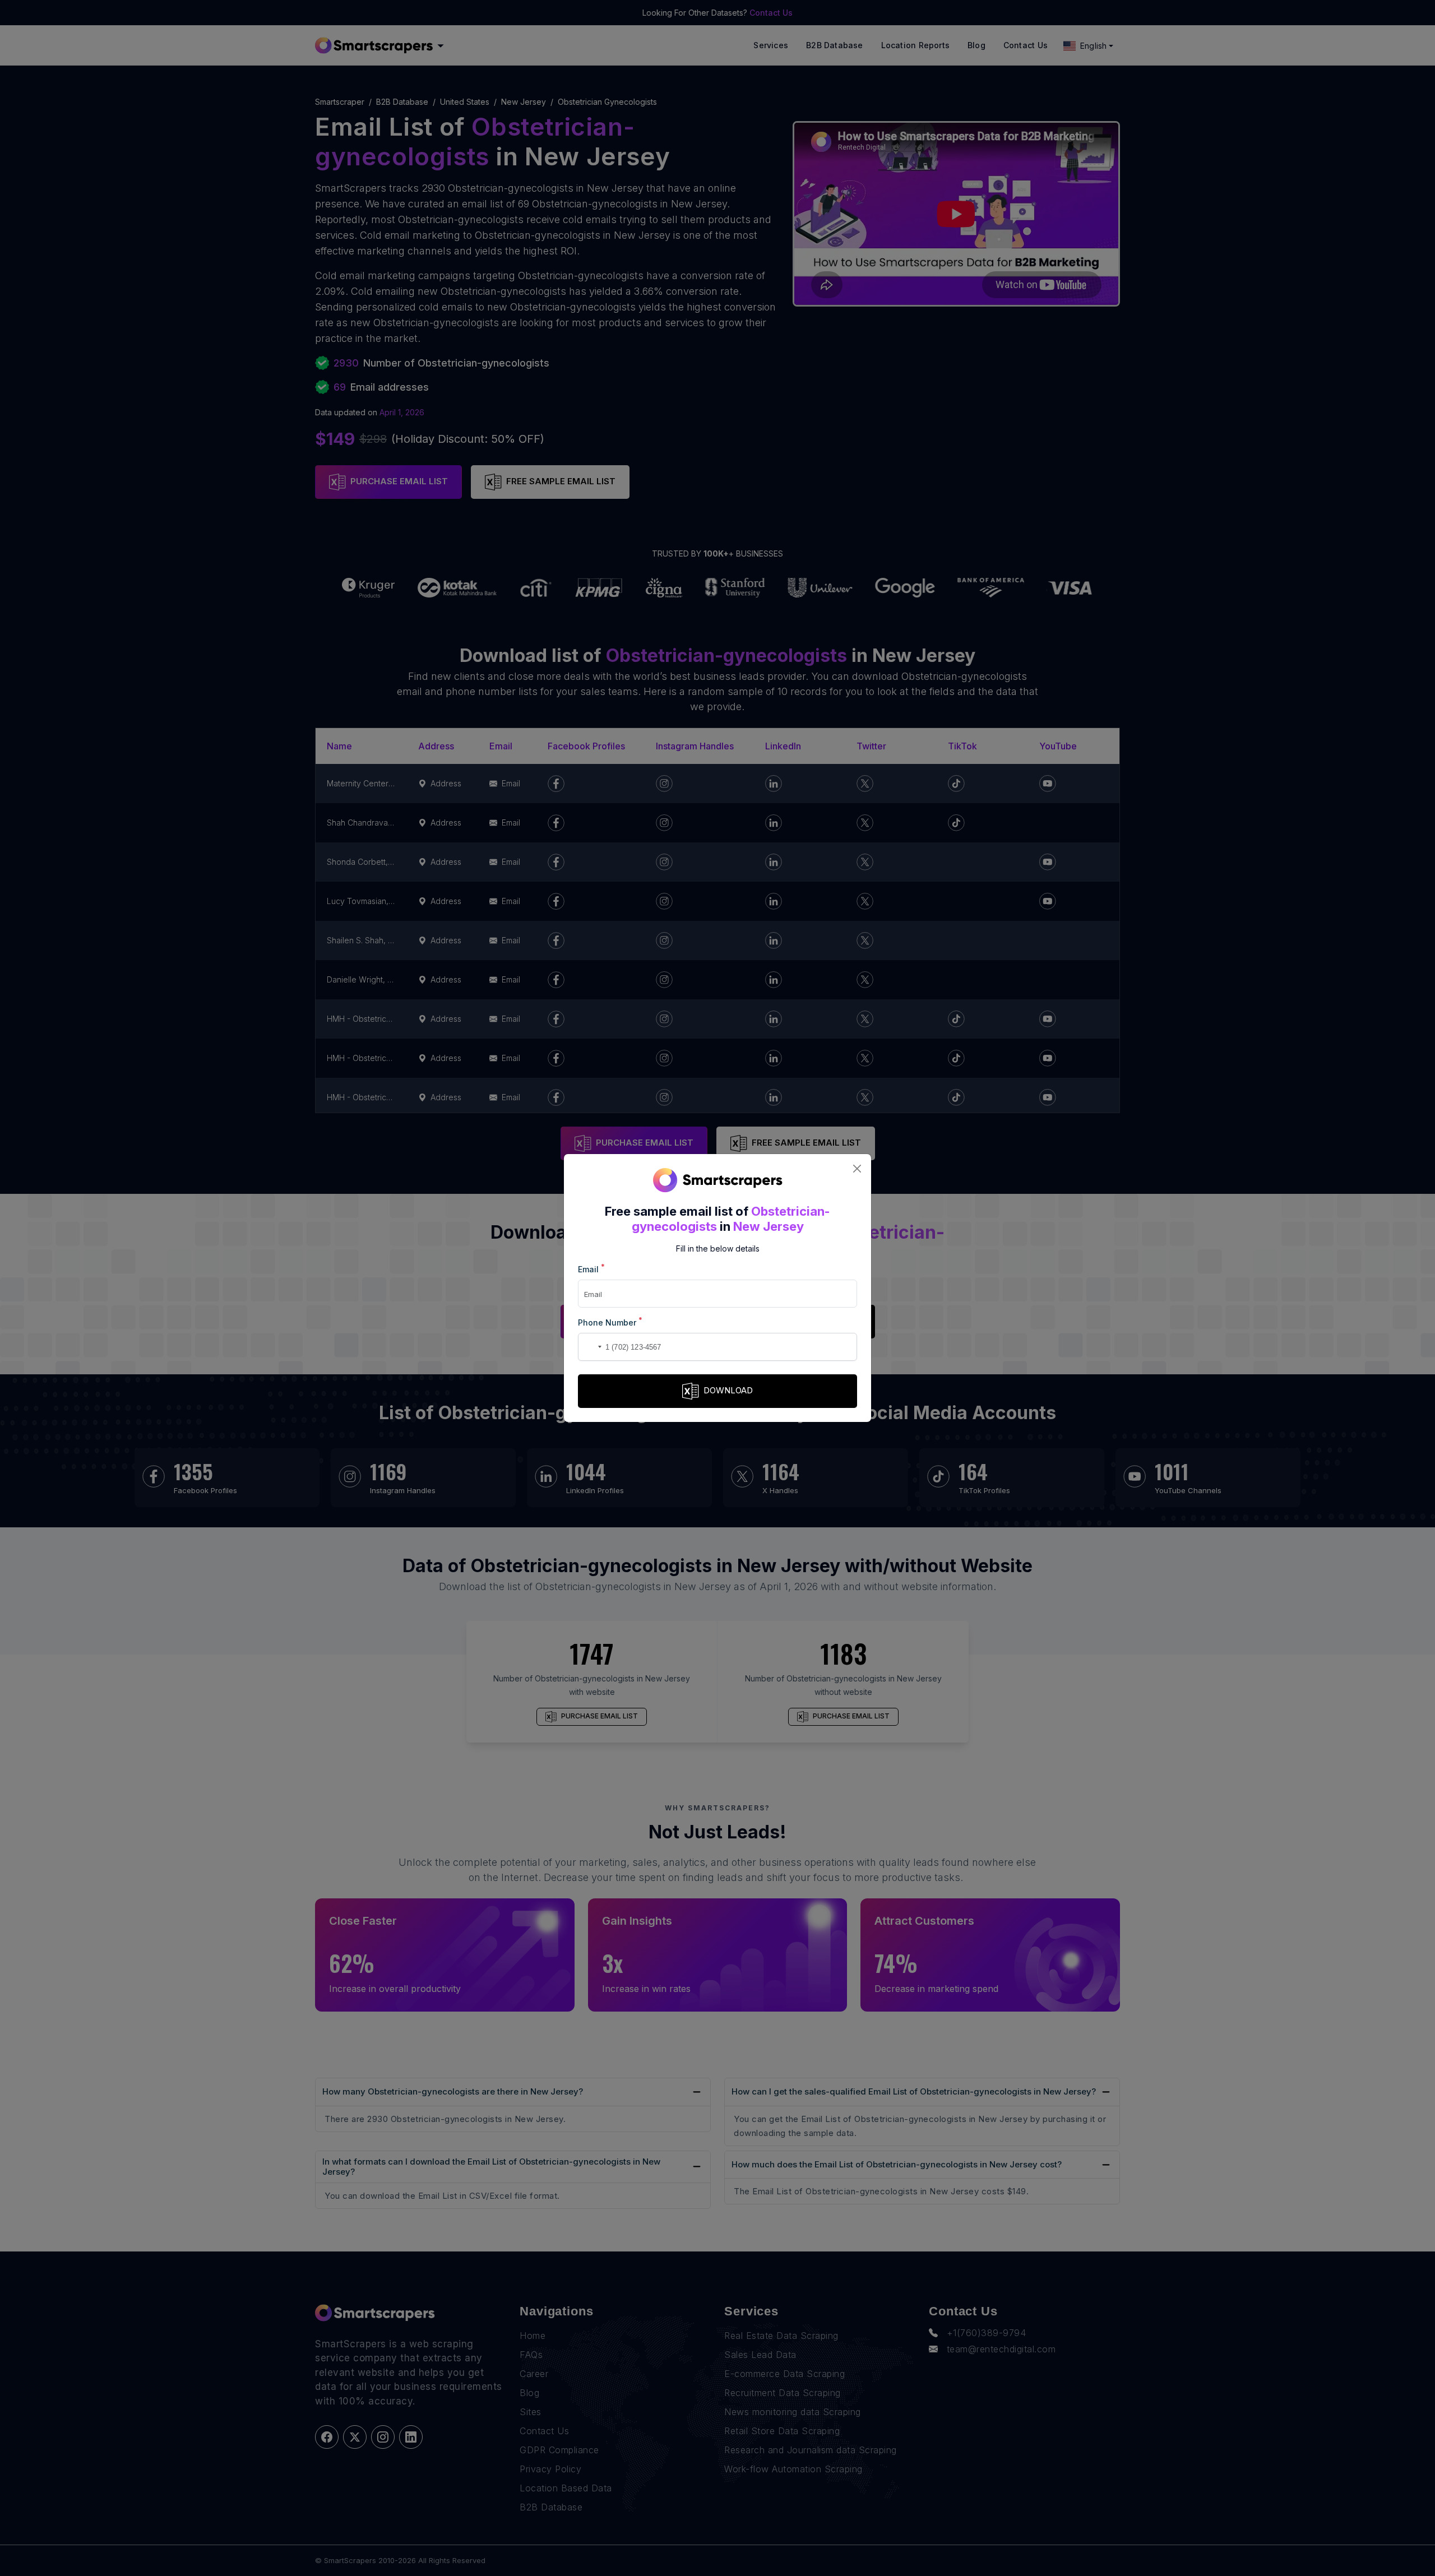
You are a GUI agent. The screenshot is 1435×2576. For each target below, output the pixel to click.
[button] (589, 1347)
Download (728, 1390)
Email (591, 1269)
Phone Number (610, 1322)
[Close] (857, 1168)
